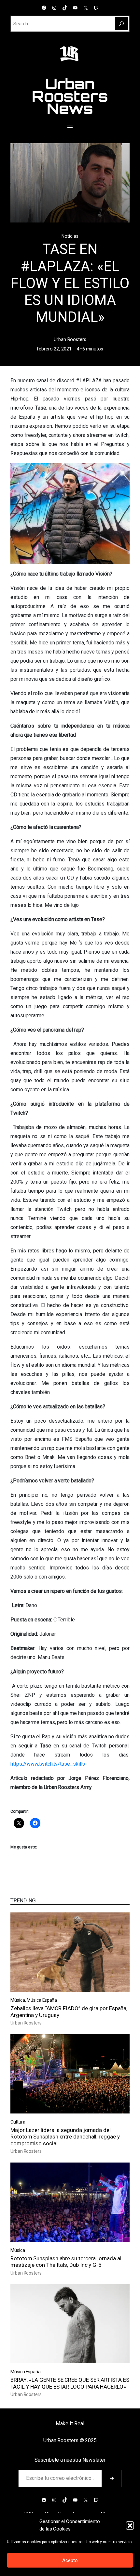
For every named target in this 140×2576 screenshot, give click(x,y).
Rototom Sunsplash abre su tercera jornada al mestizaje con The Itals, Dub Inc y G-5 (66, 2262)
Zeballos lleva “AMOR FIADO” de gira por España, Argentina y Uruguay (69, 2011)
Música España (42, 2000)
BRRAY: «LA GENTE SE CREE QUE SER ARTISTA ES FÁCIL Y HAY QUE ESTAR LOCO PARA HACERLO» (70, 2383)
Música (18, 2000)
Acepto (70, 2560)
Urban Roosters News (70, 96)
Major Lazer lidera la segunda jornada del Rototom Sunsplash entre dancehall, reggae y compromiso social (65, 2137)
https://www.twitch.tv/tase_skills (48, 1764)
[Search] (121, 24)
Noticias (70, 236)
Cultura (18, 2122)
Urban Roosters (70, 339)
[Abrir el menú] (70, 126)
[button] (130, 2525)
